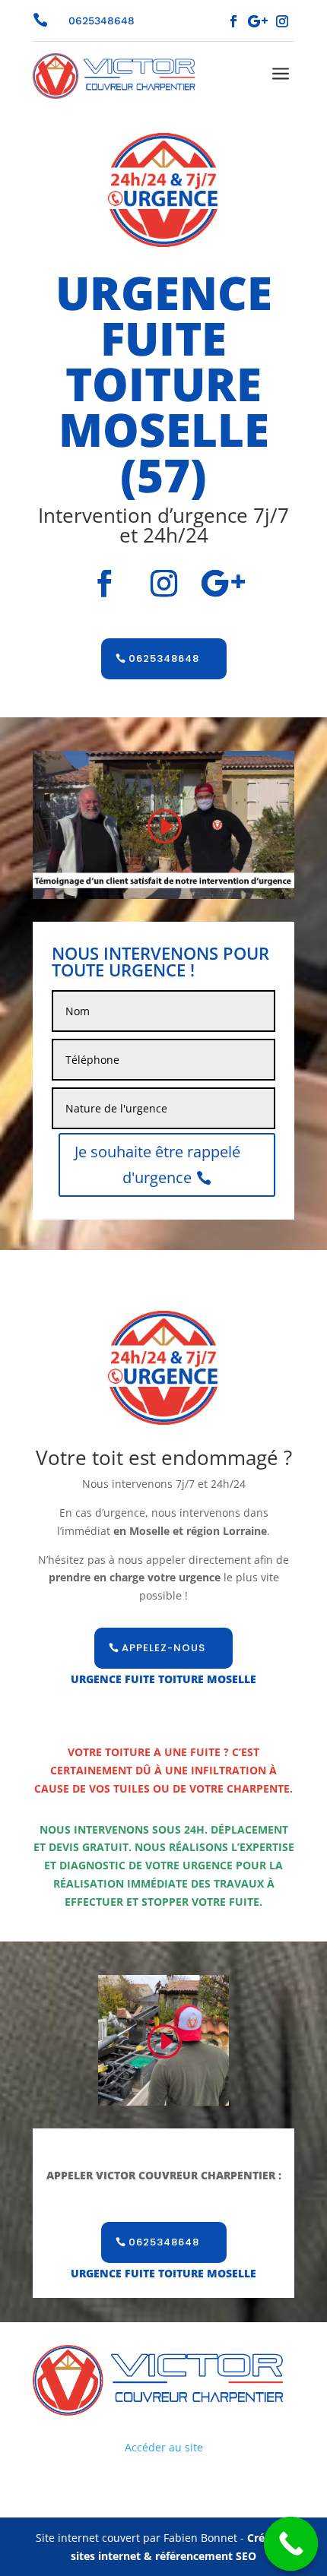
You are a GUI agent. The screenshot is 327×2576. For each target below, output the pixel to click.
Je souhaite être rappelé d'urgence (157, 1165)
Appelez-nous (163, 1648)
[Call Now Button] (291, 2544)
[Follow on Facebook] (233, 21)
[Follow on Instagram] (282, 21)
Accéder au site (164, 2447)
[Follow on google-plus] (258, 21)
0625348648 (164, 658)
